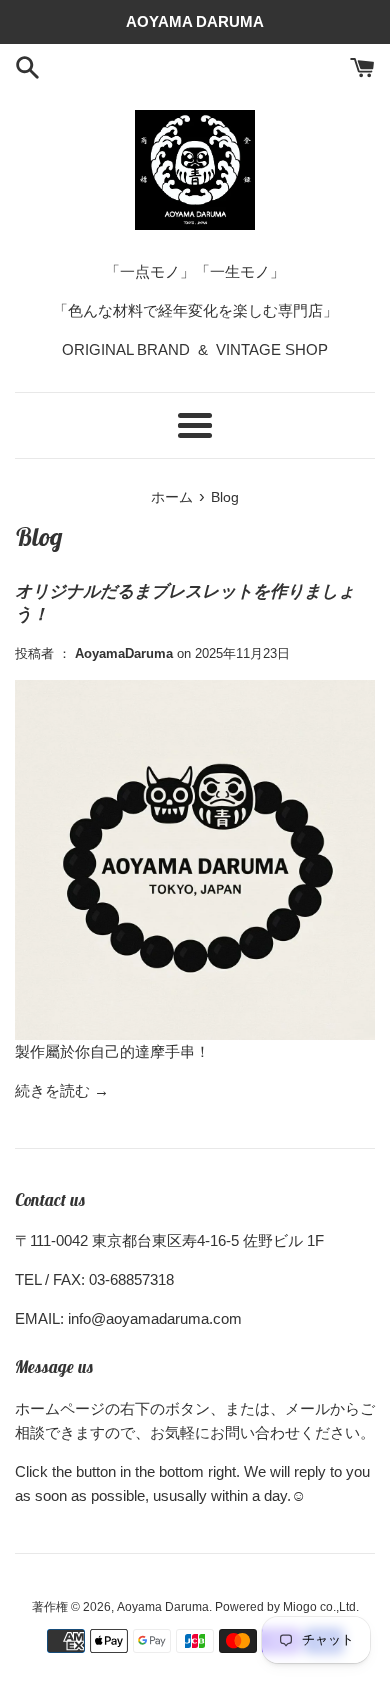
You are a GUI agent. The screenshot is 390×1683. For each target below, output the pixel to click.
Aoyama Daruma (163, 1607)
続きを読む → (62, 1090)
